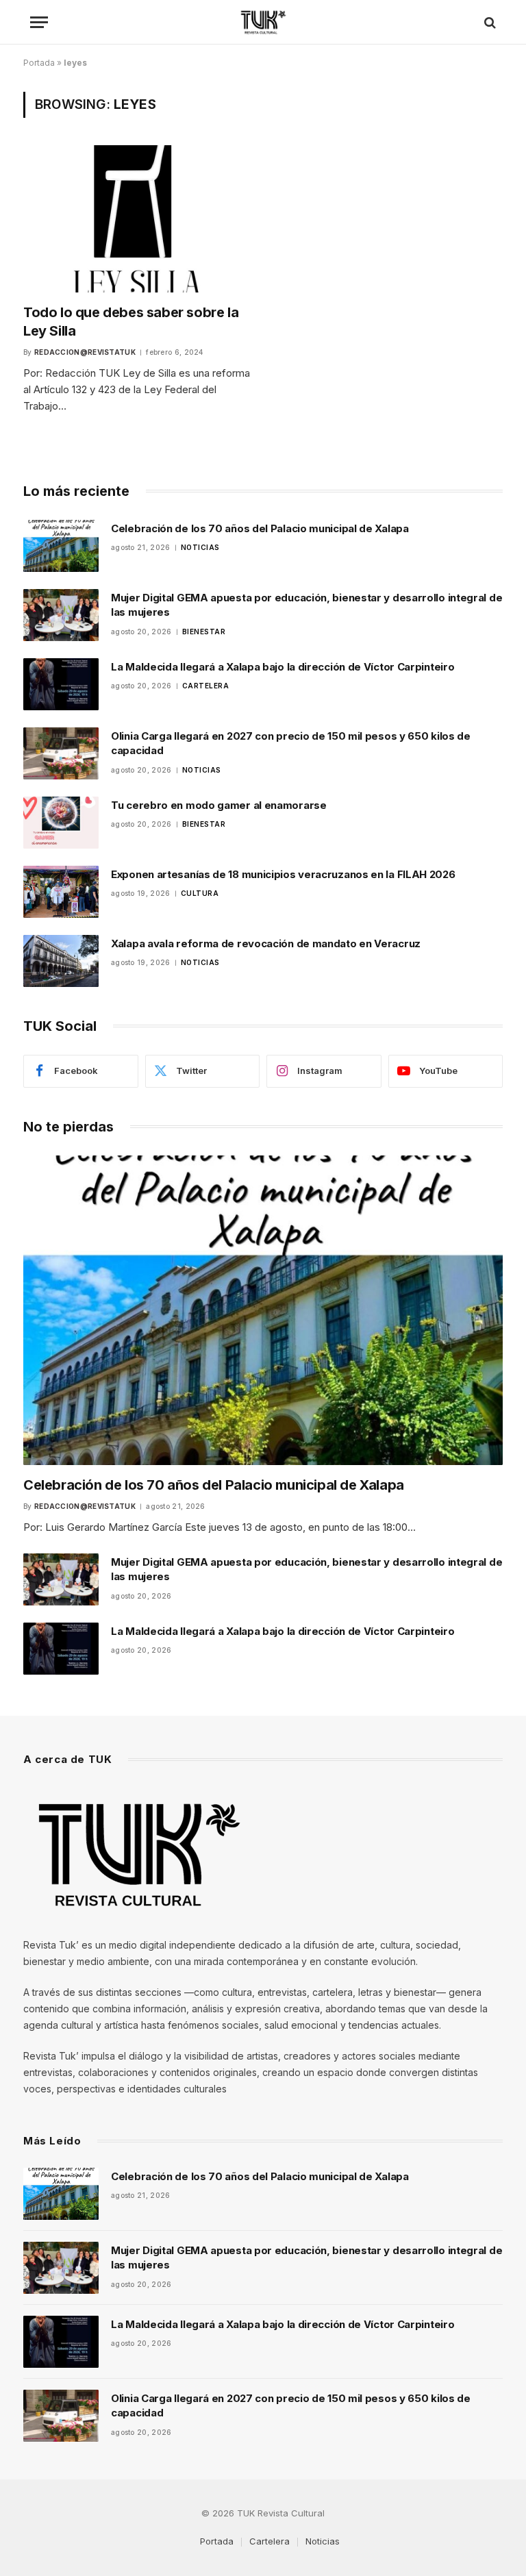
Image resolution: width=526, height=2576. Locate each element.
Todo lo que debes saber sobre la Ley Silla (131, 322)
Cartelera (206, 686)
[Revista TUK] (263, 22)
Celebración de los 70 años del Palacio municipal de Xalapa (260, 528)
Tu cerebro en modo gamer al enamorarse (219, 805)
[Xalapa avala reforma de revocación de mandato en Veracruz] (61, 961)
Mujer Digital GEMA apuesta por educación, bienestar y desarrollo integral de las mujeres (306, 605)
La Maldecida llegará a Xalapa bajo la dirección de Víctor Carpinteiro (283, 667)
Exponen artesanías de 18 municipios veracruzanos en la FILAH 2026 (283, 874)
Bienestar (204, 632)
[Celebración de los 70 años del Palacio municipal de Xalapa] (61, 546)
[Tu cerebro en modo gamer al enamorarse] (61, 823)
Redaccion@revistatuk (85, 352)
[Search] (489, 22)
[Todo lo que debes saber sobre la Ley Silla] (137, 218)
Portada (39, 63)
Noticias (200, 547)
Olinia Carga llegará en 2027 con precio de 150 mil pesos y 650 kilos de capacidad (291, 743)
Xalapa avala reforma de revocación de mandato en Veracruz (266, 943)
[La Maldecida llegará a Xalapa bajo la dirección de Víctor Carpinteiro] (61, 684)
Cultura (200, 893)
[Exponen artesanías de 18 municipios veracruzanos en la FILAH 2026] (61, 892)
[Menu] (39, 22)
